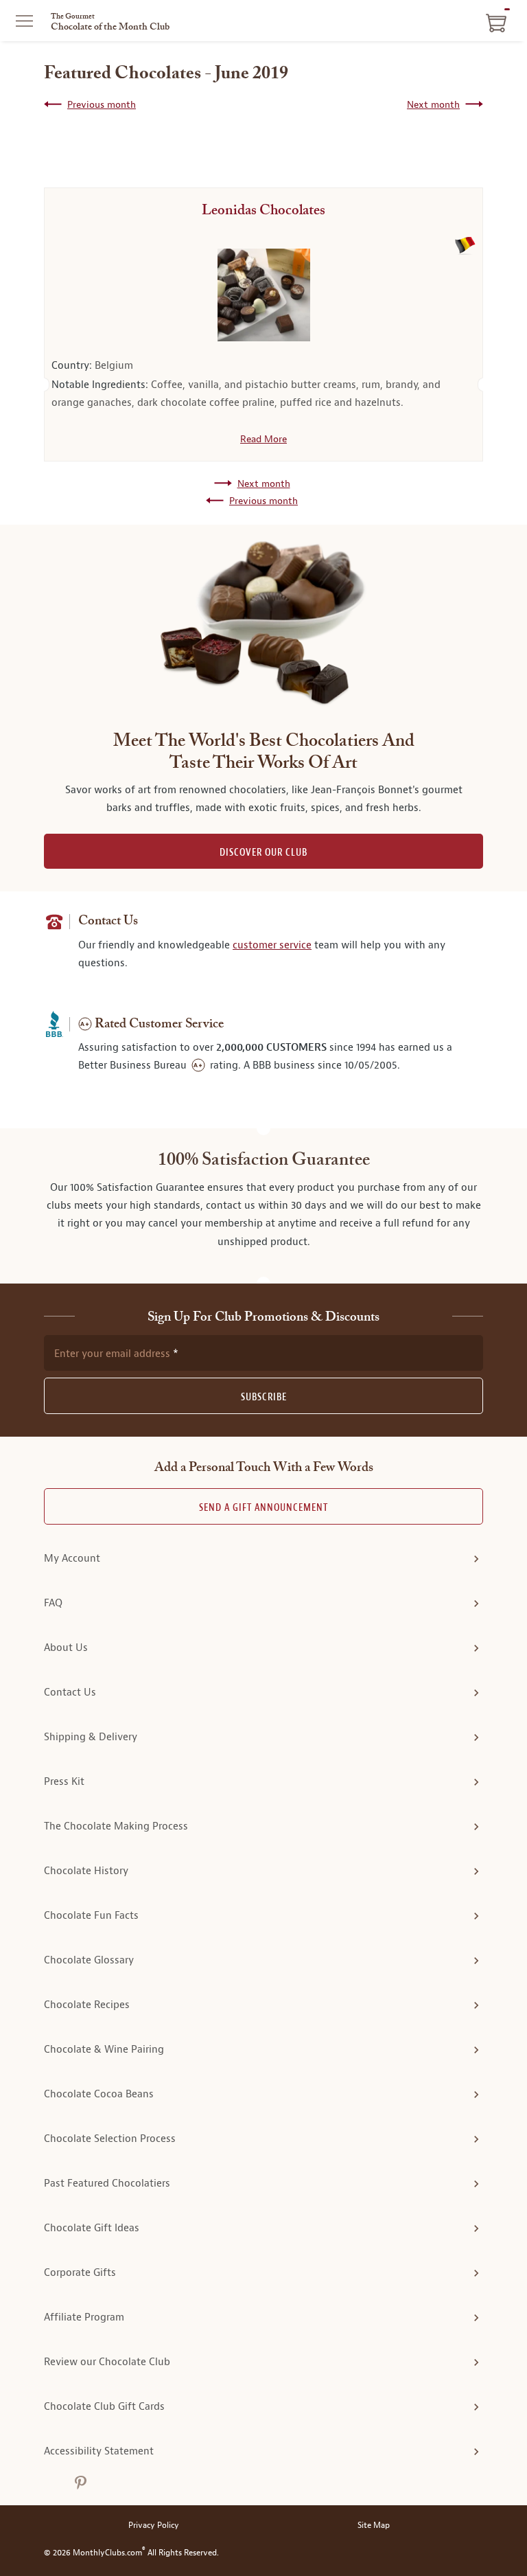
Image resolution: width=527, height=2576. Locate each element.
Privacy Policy (154, 2526)
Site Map (374, 2526)
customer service (272, 945)
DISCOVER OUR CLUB (263, 853)
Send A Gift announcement (263, 1508)
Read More (263, 439)
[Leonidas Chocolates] (263, 295)
